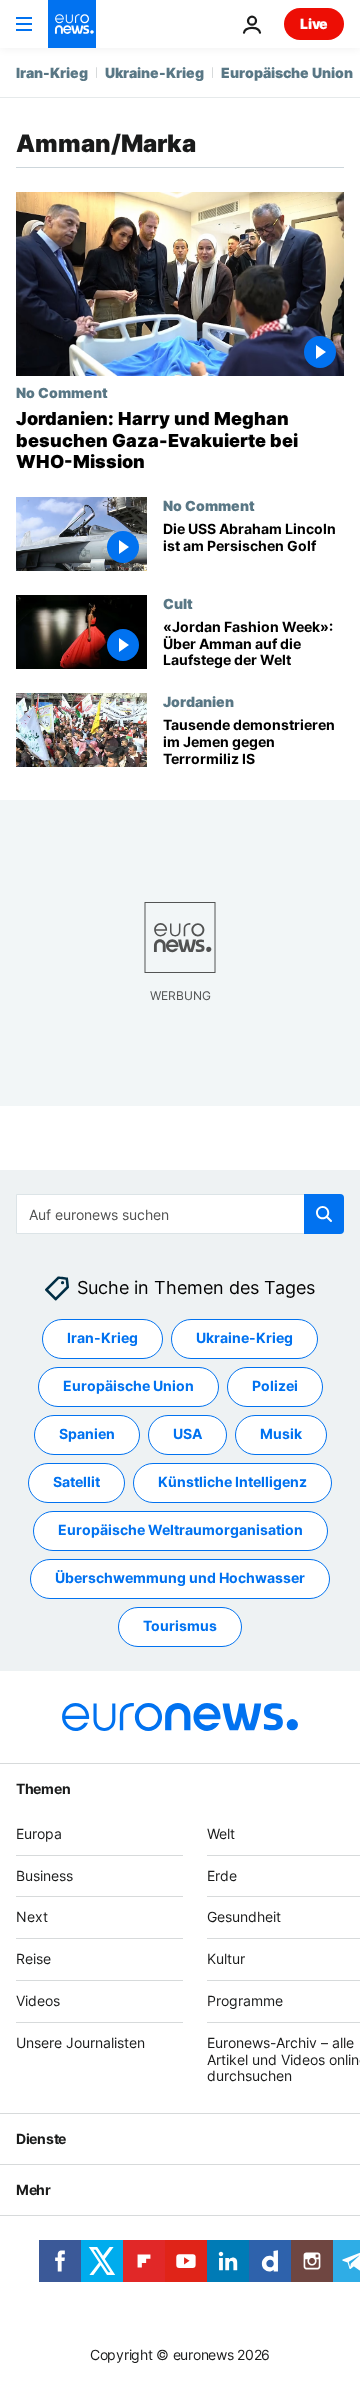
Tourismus (180, 1625)
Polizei (275, 1385)
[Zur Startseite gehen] (72, 24)
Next (32, 1916)
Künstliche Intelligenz (232, 1481)
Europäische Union (287, 72)
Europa (39, 1832)
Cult (178, 603)
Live (314, 23)
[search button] (324, 1214)
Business (44, 1874)
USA (187, 1433)
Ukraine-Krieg (154, 72)
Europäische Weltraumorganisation (180, 1529)
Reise (33, 1958)
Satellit (76, 1481)
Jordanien (198, 701)
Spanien (87, 1433)
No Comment (62, 392)
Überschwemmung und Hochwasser (180, 1577)
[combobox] (180, 1214)
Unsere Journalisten (80, 2041)
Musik (281, 1433)
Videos (38, 2000)
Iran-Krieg (52, 72)
